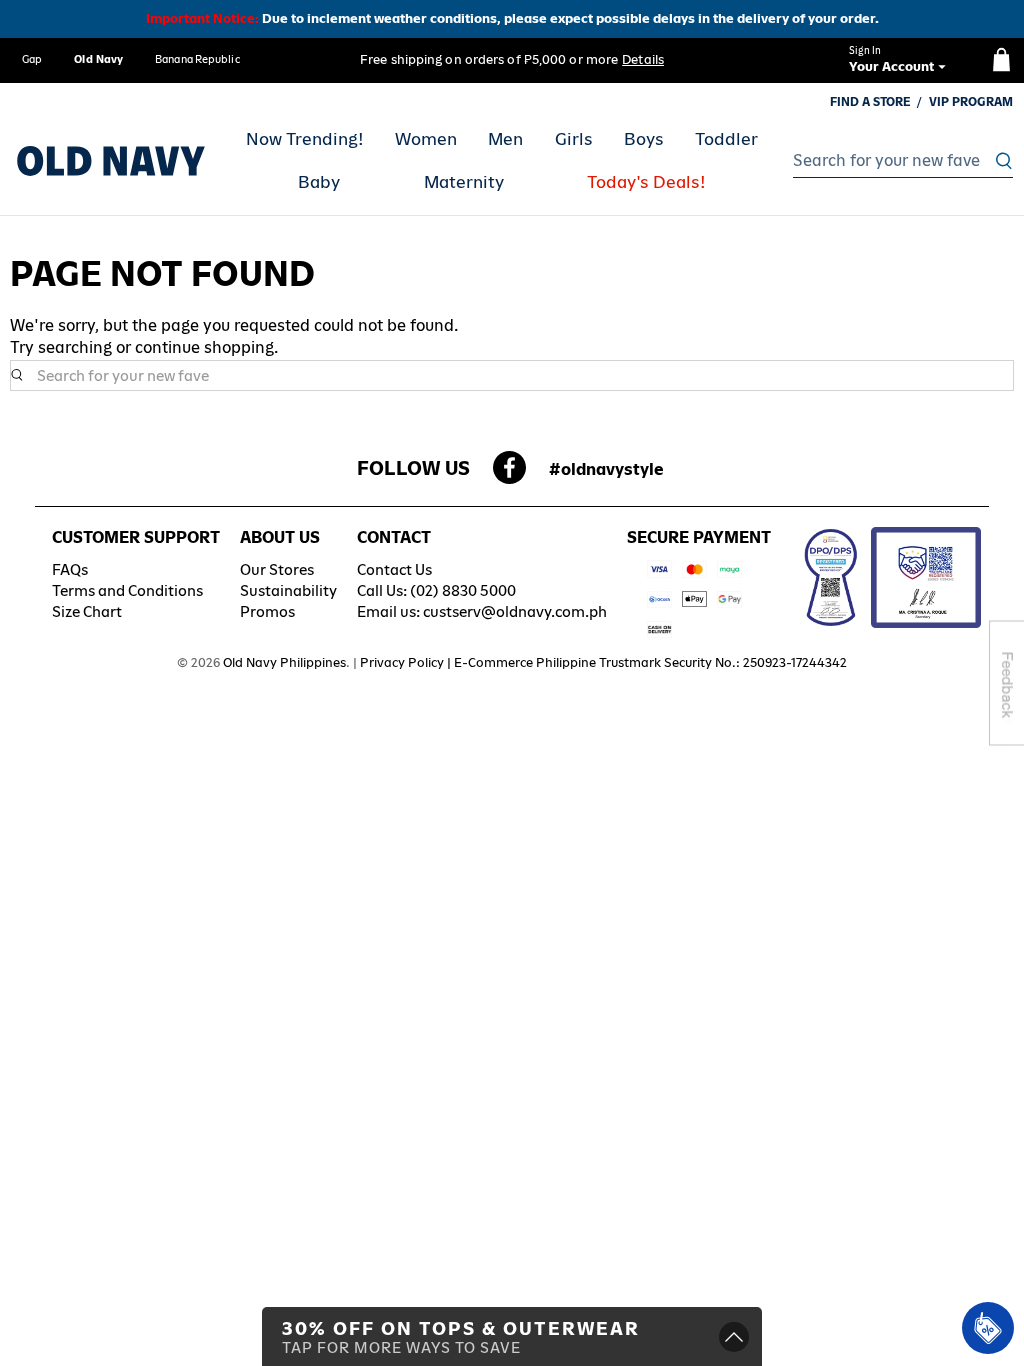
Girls (574, 139)
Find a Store (870, 102)
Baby (319, 182)
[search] (897, 161)
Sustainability (288, 590)
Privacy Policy (402, 662)
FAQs (70, 569)
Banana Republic (197, 59)
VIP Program (971, 102)
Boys (644, 139)
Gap (32, 59)
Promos (267, 611)
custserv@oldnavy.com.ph (515, 611)
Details (643, 59)
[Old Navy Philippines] (111, 161)
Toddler (726, 139)
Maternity (464, 182)
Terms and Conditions (127, 590)
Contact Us (394, 569)
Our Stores (277, 569)
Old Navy (98, 59)
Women (426, 139)
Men (505, 139)
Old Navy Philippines (284, 662)
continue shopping (204, 347)
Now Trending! (305, 139)
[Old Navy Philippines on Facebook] (509, 473)
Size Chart (87, 611)
